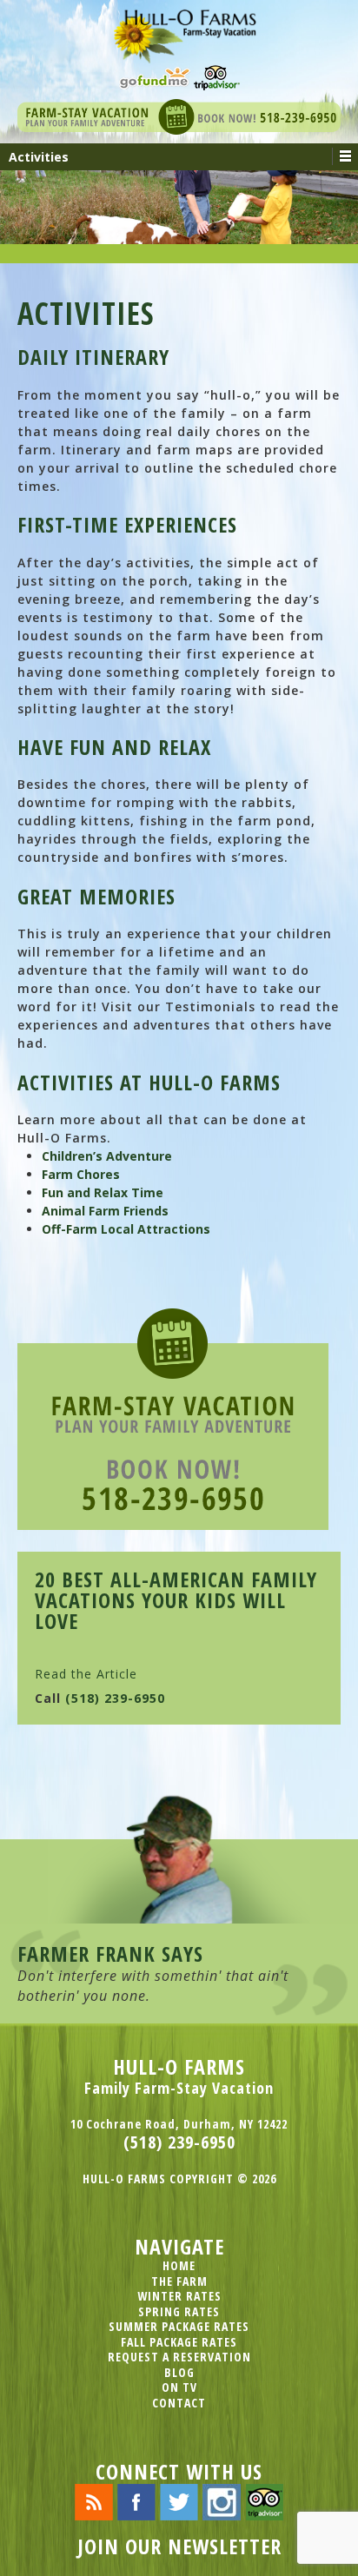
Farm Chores (81, 1174)
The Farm (179, 2281)
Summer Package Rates (179, 2326)
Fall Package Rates (179, 2342)
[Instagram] (222, 2501)
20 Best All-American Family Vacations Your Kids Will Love (176, 1600)
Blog (179, 2372)
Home (179, 2265)
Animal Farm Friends (105, 1211)
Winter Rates (179, 2296)
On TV (179, 2387)
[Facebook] (136, 2501)
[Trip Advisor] (217, 76)
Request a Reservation (179, 2357)
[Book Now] (179, 115)
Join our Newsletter (179, 2546)
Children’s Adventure (107, 1156)
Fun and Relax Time (103, 1192)
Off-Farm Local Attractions (126, 1229)
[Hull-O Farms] (179, 30)
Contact (179, 2403)
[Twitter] (179, 2501)
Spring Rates (179, 2311)
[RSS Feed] (94, 2501)
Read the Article (86, 1674)
